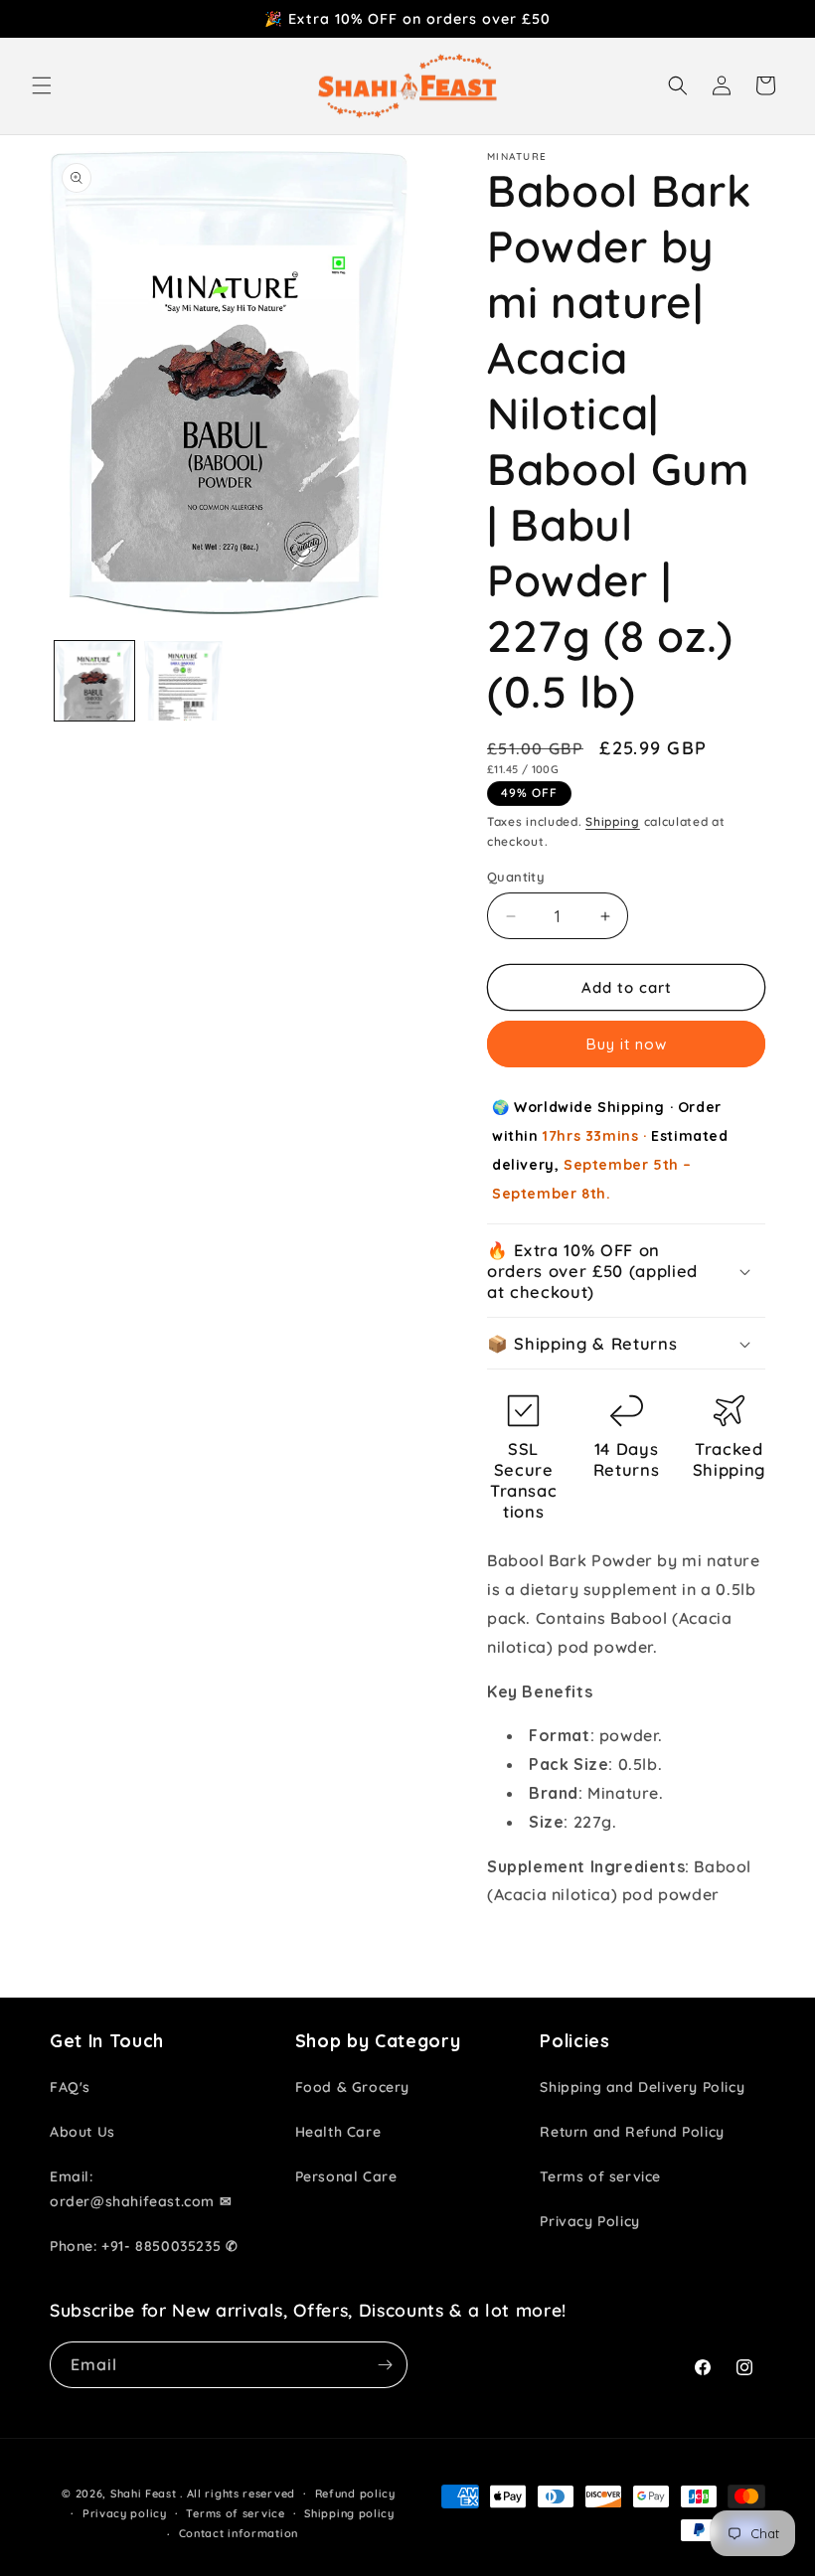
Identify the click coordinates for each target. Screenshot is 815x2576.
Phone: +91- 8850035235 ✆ (144, 2246)
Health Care (338, 2132)
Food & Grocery (352, 2087)
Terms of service (600, 2176)
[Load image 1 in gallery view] (94, 681)
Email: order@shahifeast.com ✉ (141, 2189)
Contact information (239, 2533)
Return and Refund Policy (632, 2132)
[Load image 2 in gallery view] (184, 681)
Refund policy (355, 2494)
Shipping (613, 821)
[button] (42, 85)
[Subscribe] (385, 2365)
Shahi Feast (144, 2494)
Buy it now (627, 1044)
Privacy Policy (589, 2221)
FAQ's (70, 2087)
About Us (82, 2132)
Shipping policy (349, 2513)
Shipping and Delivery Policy (642, 2087)
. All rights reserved (238, 2494)
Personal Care (346, 2176)
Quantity (516, 877)
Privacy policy (125, 2513)
